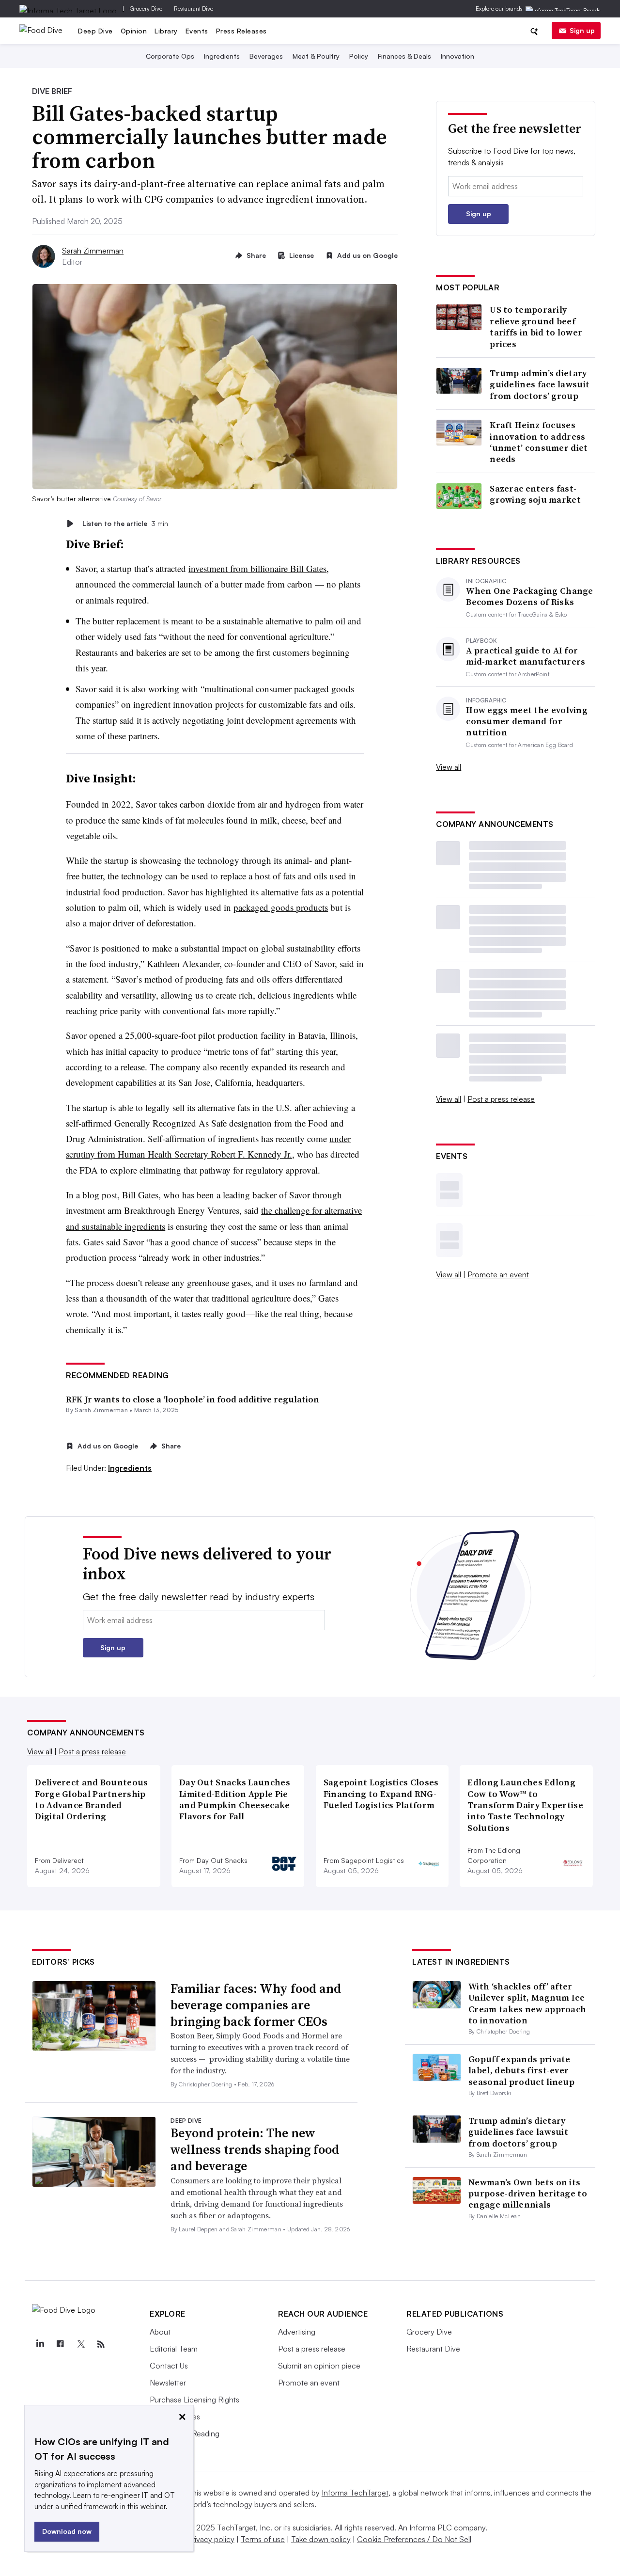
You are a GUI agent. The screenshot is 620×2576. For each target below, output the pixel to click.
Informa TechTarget (355, 2493)
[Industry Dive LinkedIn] (40, 2344)
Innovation (457, 56)
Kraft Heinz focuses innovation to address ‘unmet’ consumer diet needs (539, 442)
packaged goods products (281, 907)
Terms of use (263, 2539)
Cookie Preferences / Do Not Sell (414, 2539)
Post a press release (501, 1099)
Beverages (266, 56)
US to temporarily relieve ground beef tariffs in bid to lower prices (536, 327)
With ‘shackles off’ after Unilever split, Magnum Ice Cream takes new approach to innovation (527, 2003)
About (160, 2332)
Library (166, 31)
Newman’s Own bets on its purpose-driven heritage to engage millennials (528, 2194)
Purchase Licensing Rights (194, 2400)
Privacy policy (211, 2539)
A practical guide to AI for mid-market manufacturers (526, 656)
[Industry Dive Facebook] (60, 2344)
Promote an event (498, 1274)
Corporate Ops (170, 56)
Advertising (297, 2332)
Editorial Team (174, 2349)
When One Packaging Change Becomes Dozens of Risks (530, 596)
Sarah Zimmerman (93, 251)
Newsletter (168, 2383)
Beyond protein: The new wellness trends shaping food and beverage (255, 2149)
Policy (359, 56)
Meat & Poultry (316, 56)
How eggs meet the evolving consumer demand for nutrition (527, 721)
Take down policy (321, 2539)
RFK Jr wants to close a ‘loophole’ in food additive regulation (193, 1399)
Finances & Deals (404, 56)
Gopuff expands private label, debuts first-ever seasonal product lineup (521, 2070)
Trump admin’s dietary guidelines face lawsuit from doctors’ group (540, 384)
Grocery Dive (146, 8)
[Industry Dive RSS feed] (101, 2344)
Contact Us (169, 2366)
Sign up (582, 30)
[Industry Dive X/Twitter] (80, 2344)
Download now (67, 2531)
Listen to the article (125, 523)
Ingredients (222, 56)
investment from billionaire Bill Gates (257, 568)
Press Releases (241, 31)
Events (197, 31)
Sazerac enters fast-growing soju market (535, 494)
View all (449, 767)
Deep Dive (95, 31)
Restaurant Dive (194, 8)
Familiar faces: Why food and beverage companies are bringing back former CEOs (256, 2005)
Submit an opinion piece (319, 2366)
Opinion (134, 31)
